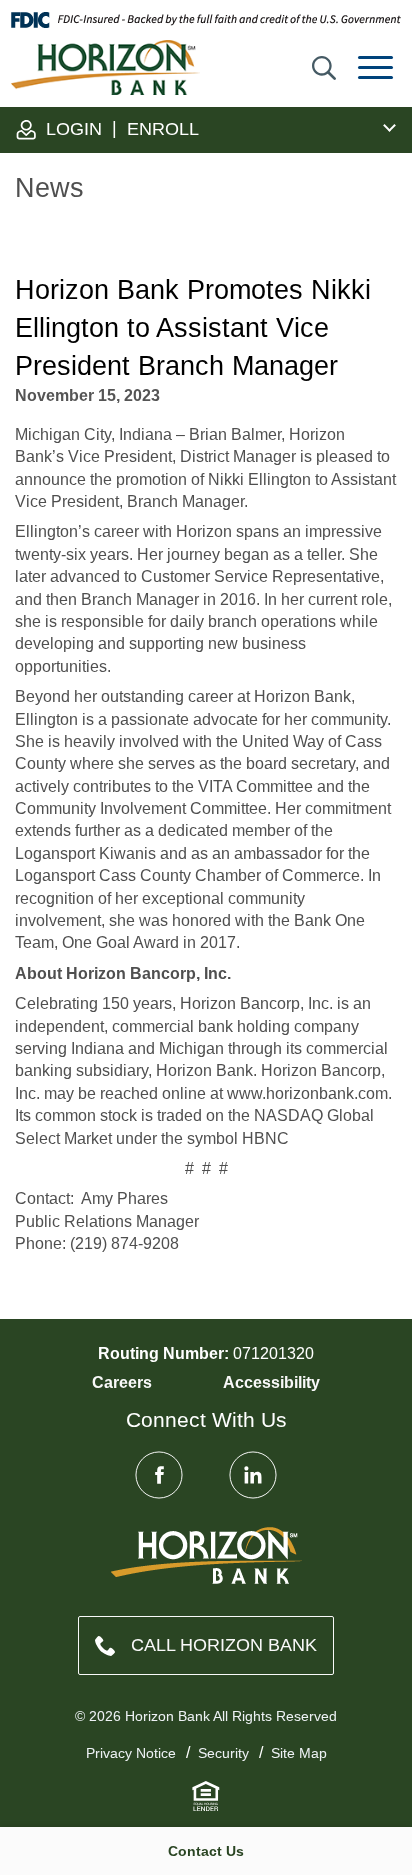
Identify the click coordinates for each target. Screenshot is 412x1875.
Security (223, 1753)
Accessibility (271, 1382)
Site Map (299, 1753)
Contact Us (206, 1851)
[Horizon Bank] (206, 1555)
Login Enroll (120, 128)
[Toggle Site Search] (324, 68)
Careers (122, 1382)
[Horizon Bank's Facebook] (159, 1475)
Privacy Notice (131, 1753)
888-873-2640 (206, 1645)
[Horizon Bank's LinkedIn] (253, 1475)
